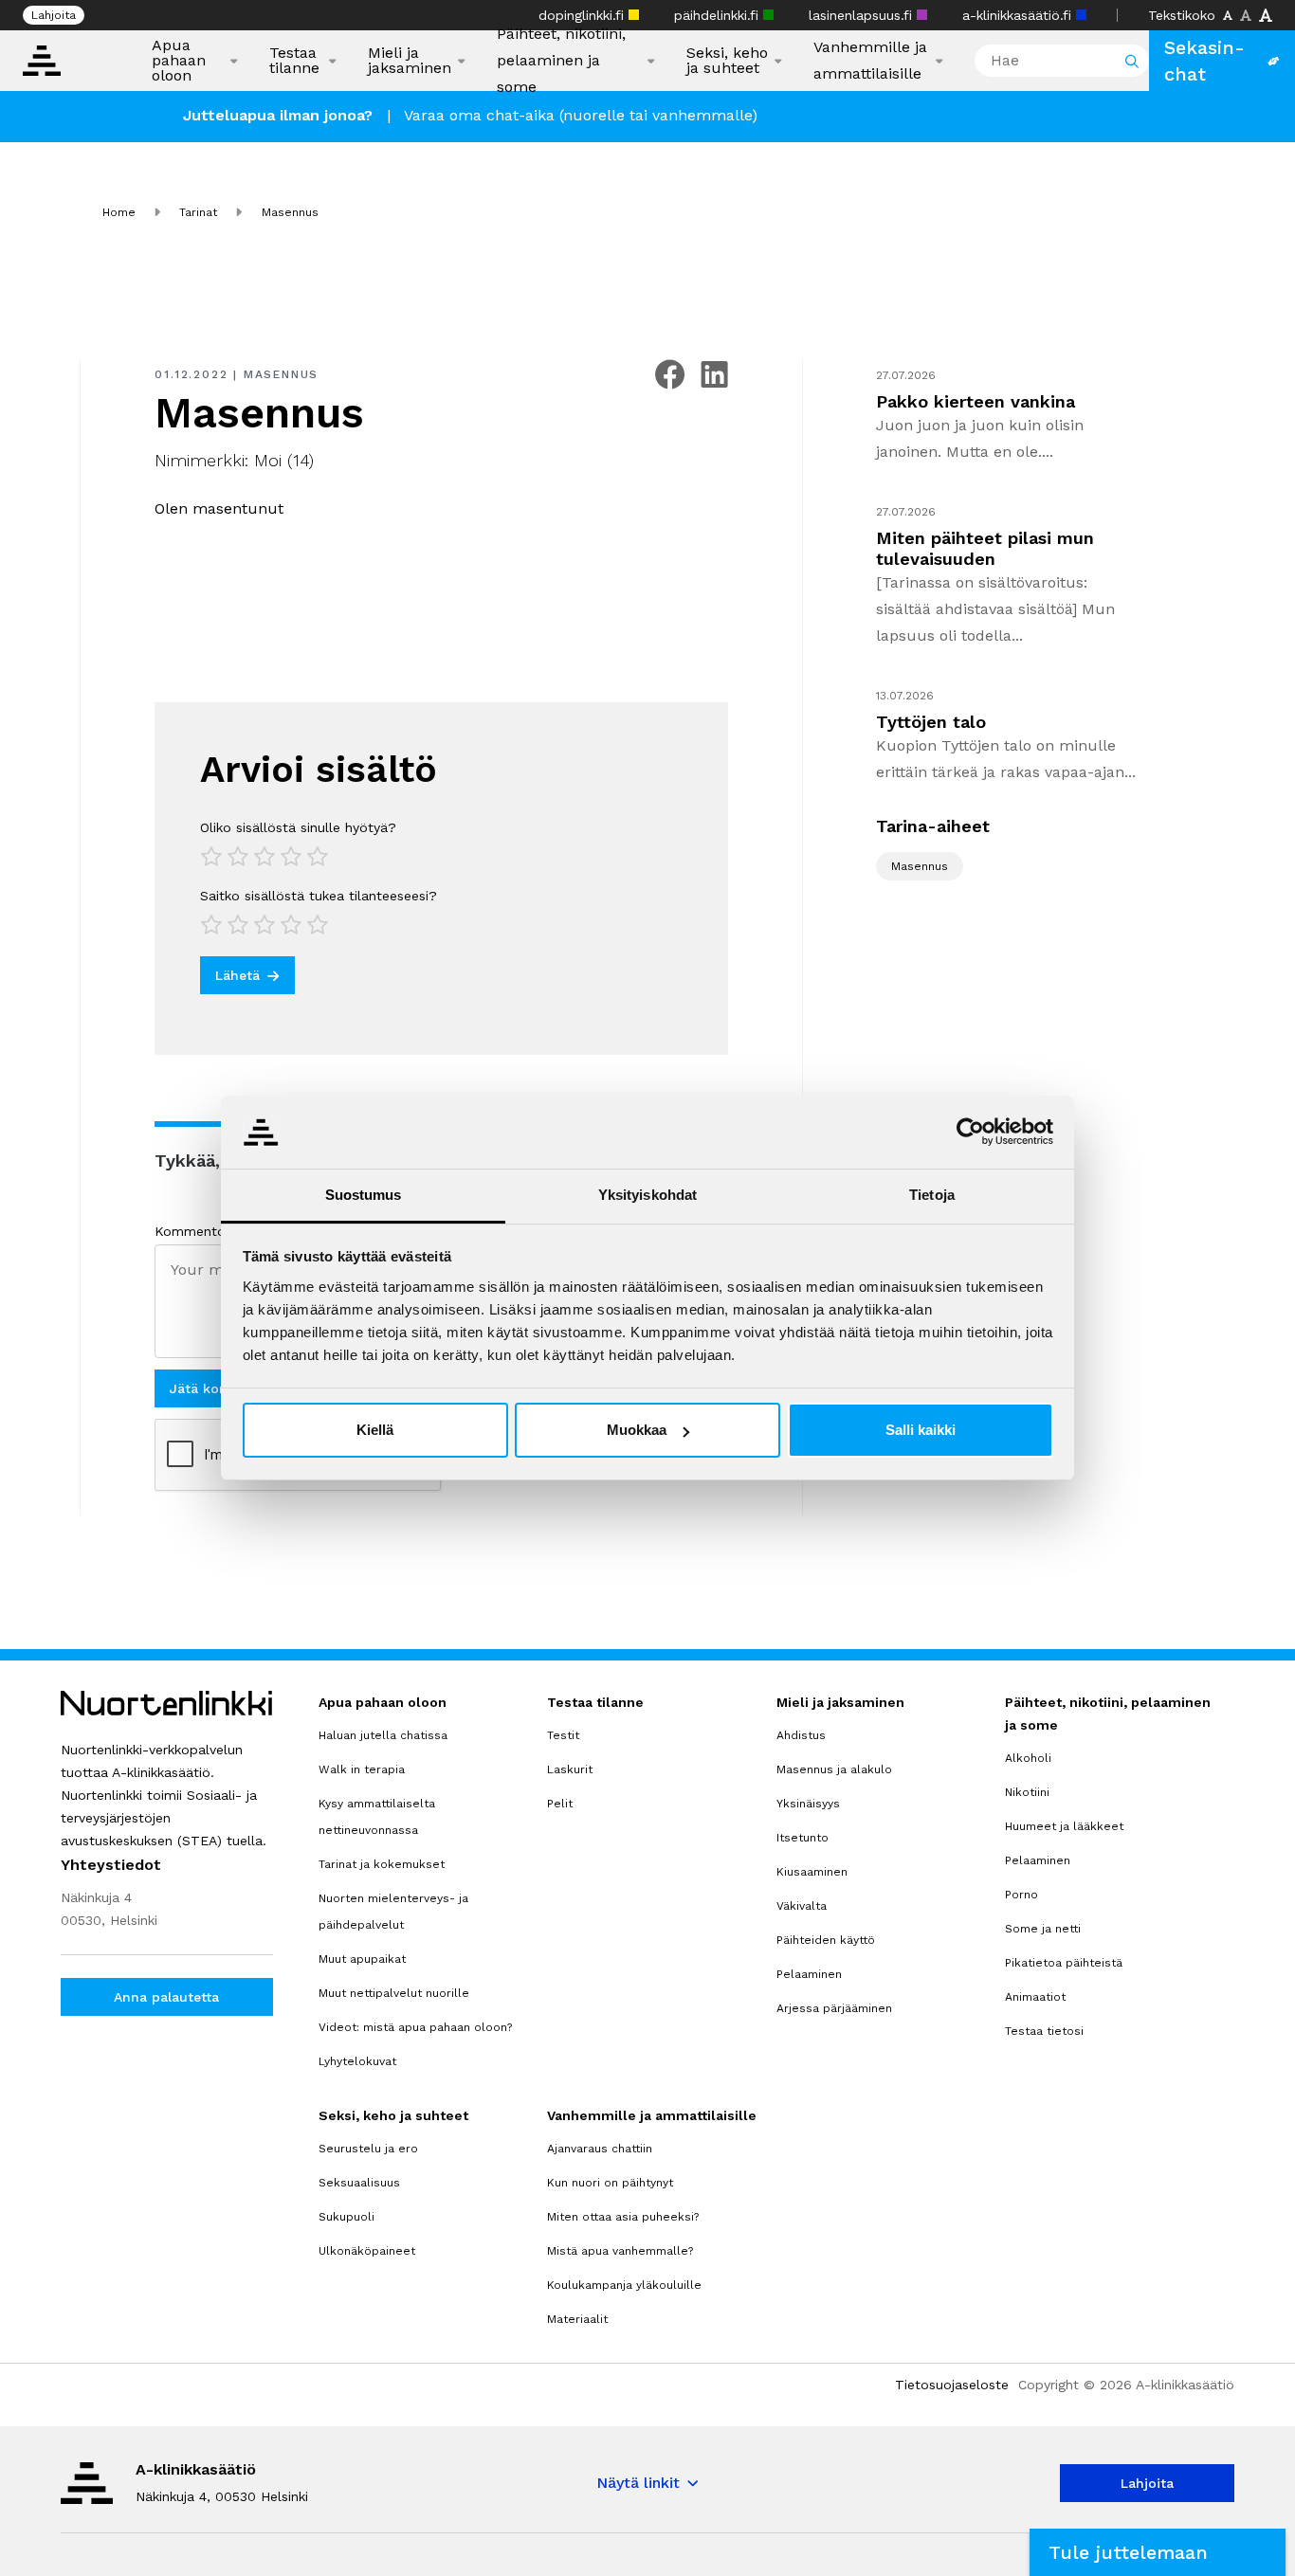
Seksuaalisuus (359, 2183)
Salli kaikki (921, 1430)
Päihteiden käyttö (826, 1940)
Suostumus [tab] (364, 1195)
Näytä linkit (638, 2483)
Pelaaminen (809, 1974)
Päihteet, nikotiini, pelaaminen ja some (561, 60)
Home (119, 212)
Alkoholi (1028, 1758)
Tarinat (198, 212)
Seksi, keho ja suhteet (727, 61)
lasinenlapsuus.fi (863, 15)
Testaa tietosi (1044, 2031)
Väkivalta (802, 1906)
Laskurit (570, 1769)
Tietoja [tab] (932, 1195)
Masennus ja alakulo (834, 1769)
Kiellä (375, 1430)
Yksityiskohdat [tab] (647, 1195)
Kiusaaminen (812, 1872)
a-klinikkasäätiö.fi (1019, 15)
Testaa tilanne (294, 61)
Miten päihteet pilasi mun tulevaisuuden (985, 548)
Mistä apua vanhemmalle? (620, 2251)
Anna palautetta (166, 1997)
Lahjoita (54, 15)
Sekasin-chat (1204, 61)
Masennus (281, 374)
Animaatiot (1035, 1997)
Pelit (560, 1804)
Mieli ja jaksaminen (410, 61)
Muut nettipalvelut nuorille (394, 1993)
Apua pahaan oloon (179, 61)
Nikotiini (1027, 1792)
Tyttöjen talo (931, 722)
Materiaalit (577, 2319)
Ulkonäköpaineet (367, 2251)
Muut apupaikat (362, 1959)
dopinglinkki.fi (584, 15)
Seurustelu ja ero (368, 2149)
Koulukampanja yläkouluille (624, 2285)
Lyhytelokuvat (357, 2061)
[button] (1158, 2552)
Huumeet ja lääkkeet (1064, 1826)
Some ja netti (1043, 1929)
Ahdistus (801, 1735)
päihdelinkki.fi (719, 15)
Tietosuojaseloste (952, 2385)
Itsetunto (803, 1838)
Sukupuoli (347, 2217)
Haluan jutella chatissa (383, 1735)
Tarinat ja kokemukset (382, 1864)
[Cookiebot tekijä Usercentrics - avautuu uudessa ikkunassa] (970, 1132)
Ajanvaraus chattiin (600, 2149)
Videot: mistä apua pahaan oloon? (415, 2027)
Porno (1021, 1895)
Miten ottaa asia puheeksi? (623, 2217)
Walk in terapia (362, 1769)
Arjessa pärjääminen (834, 2008)
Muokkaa (637, 1430)
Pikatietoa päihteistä (1064, 1963)
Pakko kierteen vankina (976, 401)
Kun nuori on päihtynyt (610, 2183)
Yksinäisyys (808, 1804)
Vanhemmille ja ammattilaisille (870, 60)
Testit (563, 1735)
